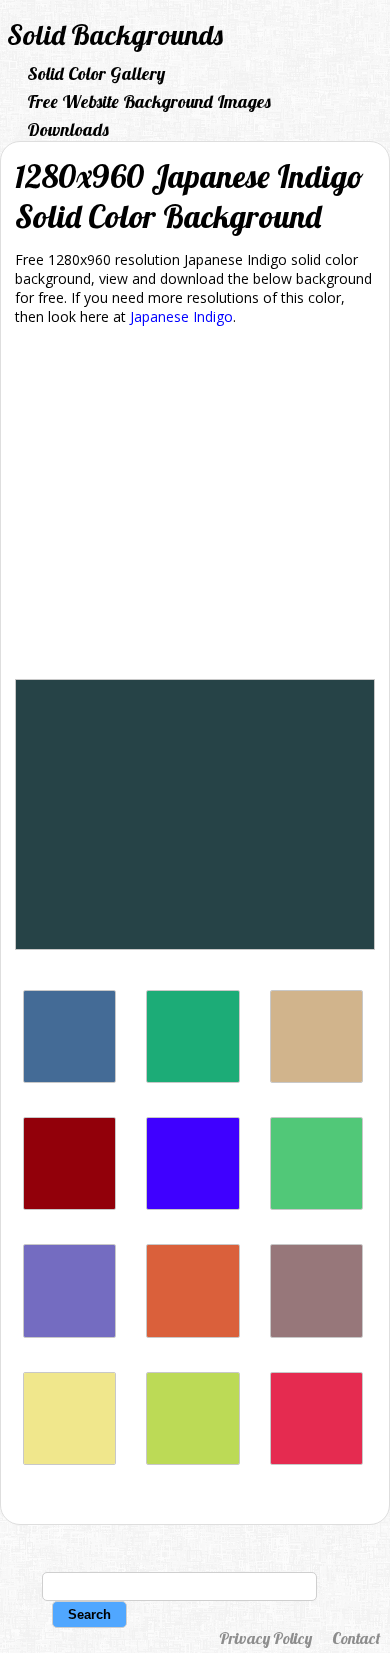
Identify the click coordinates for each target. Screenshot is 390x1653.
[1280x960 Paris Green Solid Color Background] (316, 1204)
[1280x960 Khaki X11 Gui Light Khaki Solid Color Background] (69, 1459)
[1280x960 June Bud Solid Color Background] (192, 1459)
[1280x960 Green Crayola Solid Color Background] (192, 1077)
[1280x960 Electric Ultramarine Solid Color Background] (192, 1204)
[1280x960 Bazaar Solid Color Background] (316, 1332)
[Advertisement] (195, 506)
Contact (356, 1638)
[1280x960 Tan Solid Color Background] (316, 1077)
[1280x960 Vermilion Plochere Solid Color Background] (192, 1332)
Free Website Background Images (149, 101)
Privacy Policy (265, 1638)
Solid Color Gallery (96, 73)
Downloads (68, 129)
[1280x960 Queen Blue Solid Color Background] (69, 1077)
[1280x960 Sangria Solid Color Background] (69, 1204)
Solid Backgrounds (115, 34)
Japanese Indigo (181, 316)
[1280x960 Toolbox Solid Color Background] (69, 1332)
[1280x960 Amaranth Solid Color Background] (316, 1459)
